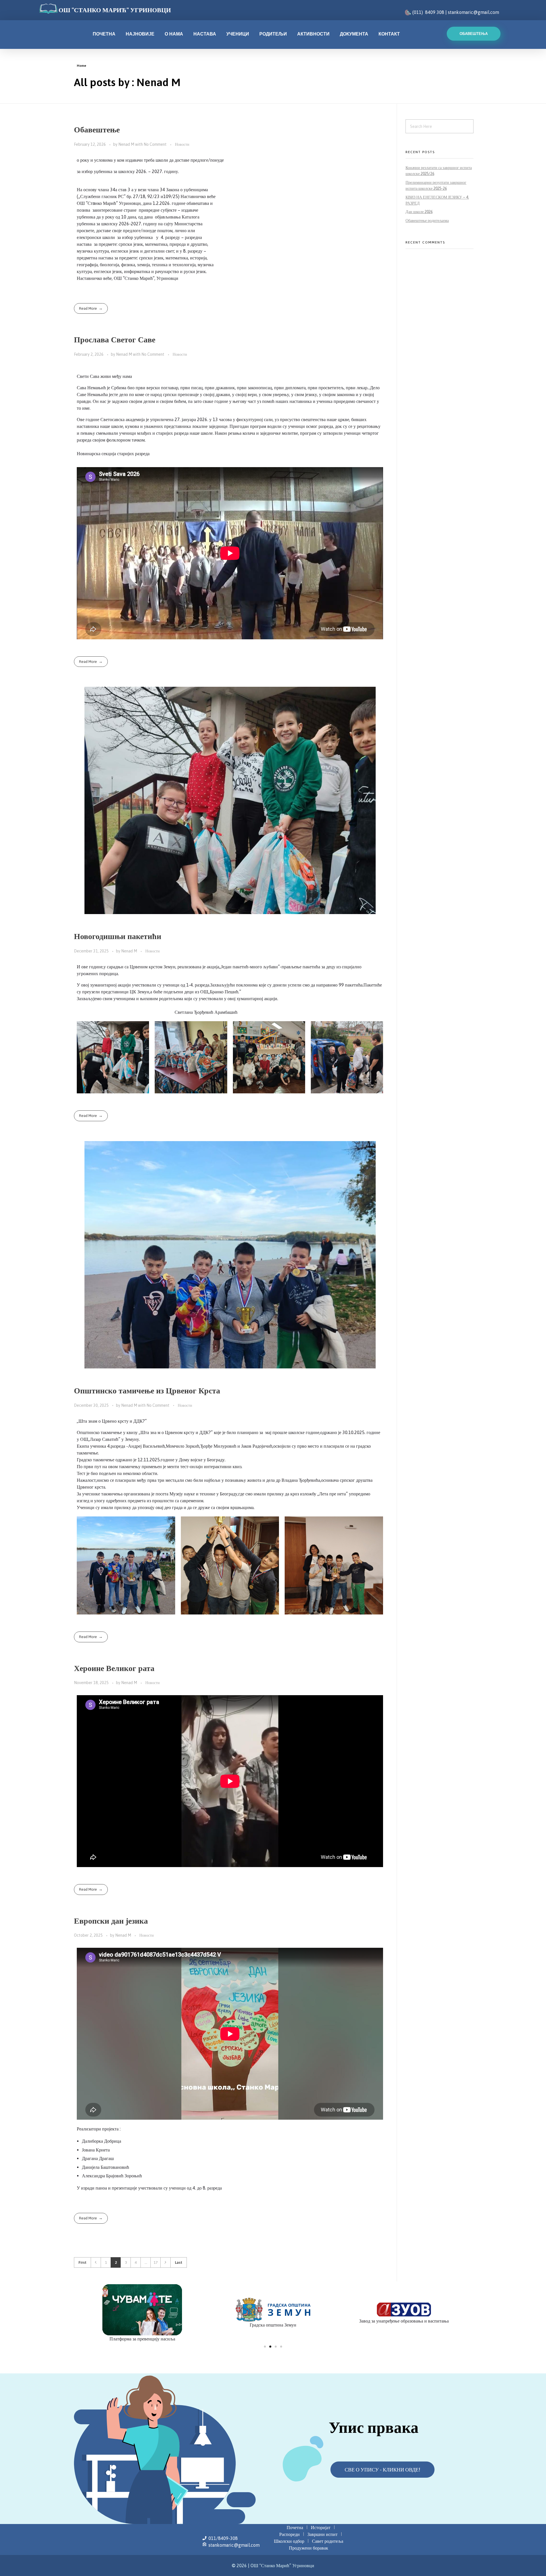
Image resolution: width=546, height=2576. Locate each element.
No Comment (155, 144)
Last (179, 2262)
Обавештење (97, 130)
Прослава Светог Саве (115, 340)
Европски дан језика (111, 1921)
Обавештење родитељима (427, 220)
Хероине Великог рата (114, 1668)
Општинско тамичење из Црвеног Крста (147, 1391)
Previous (96, 2262)
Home (81, 66)
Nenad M (127, 144)
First (82, 2262)
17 (156, 2262)
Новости (182, 144)
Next (165, 2262)
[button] (265, 2347)
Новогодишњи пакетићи (118, 936)
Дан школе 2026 (419, 212)
